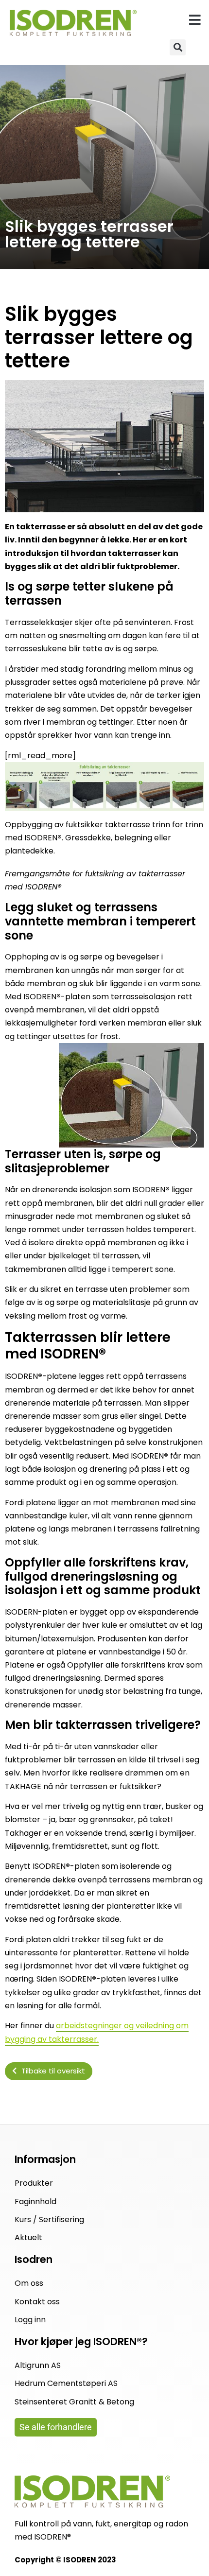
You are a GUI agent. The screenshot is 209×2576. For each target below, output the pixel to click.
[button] (195, 20)
